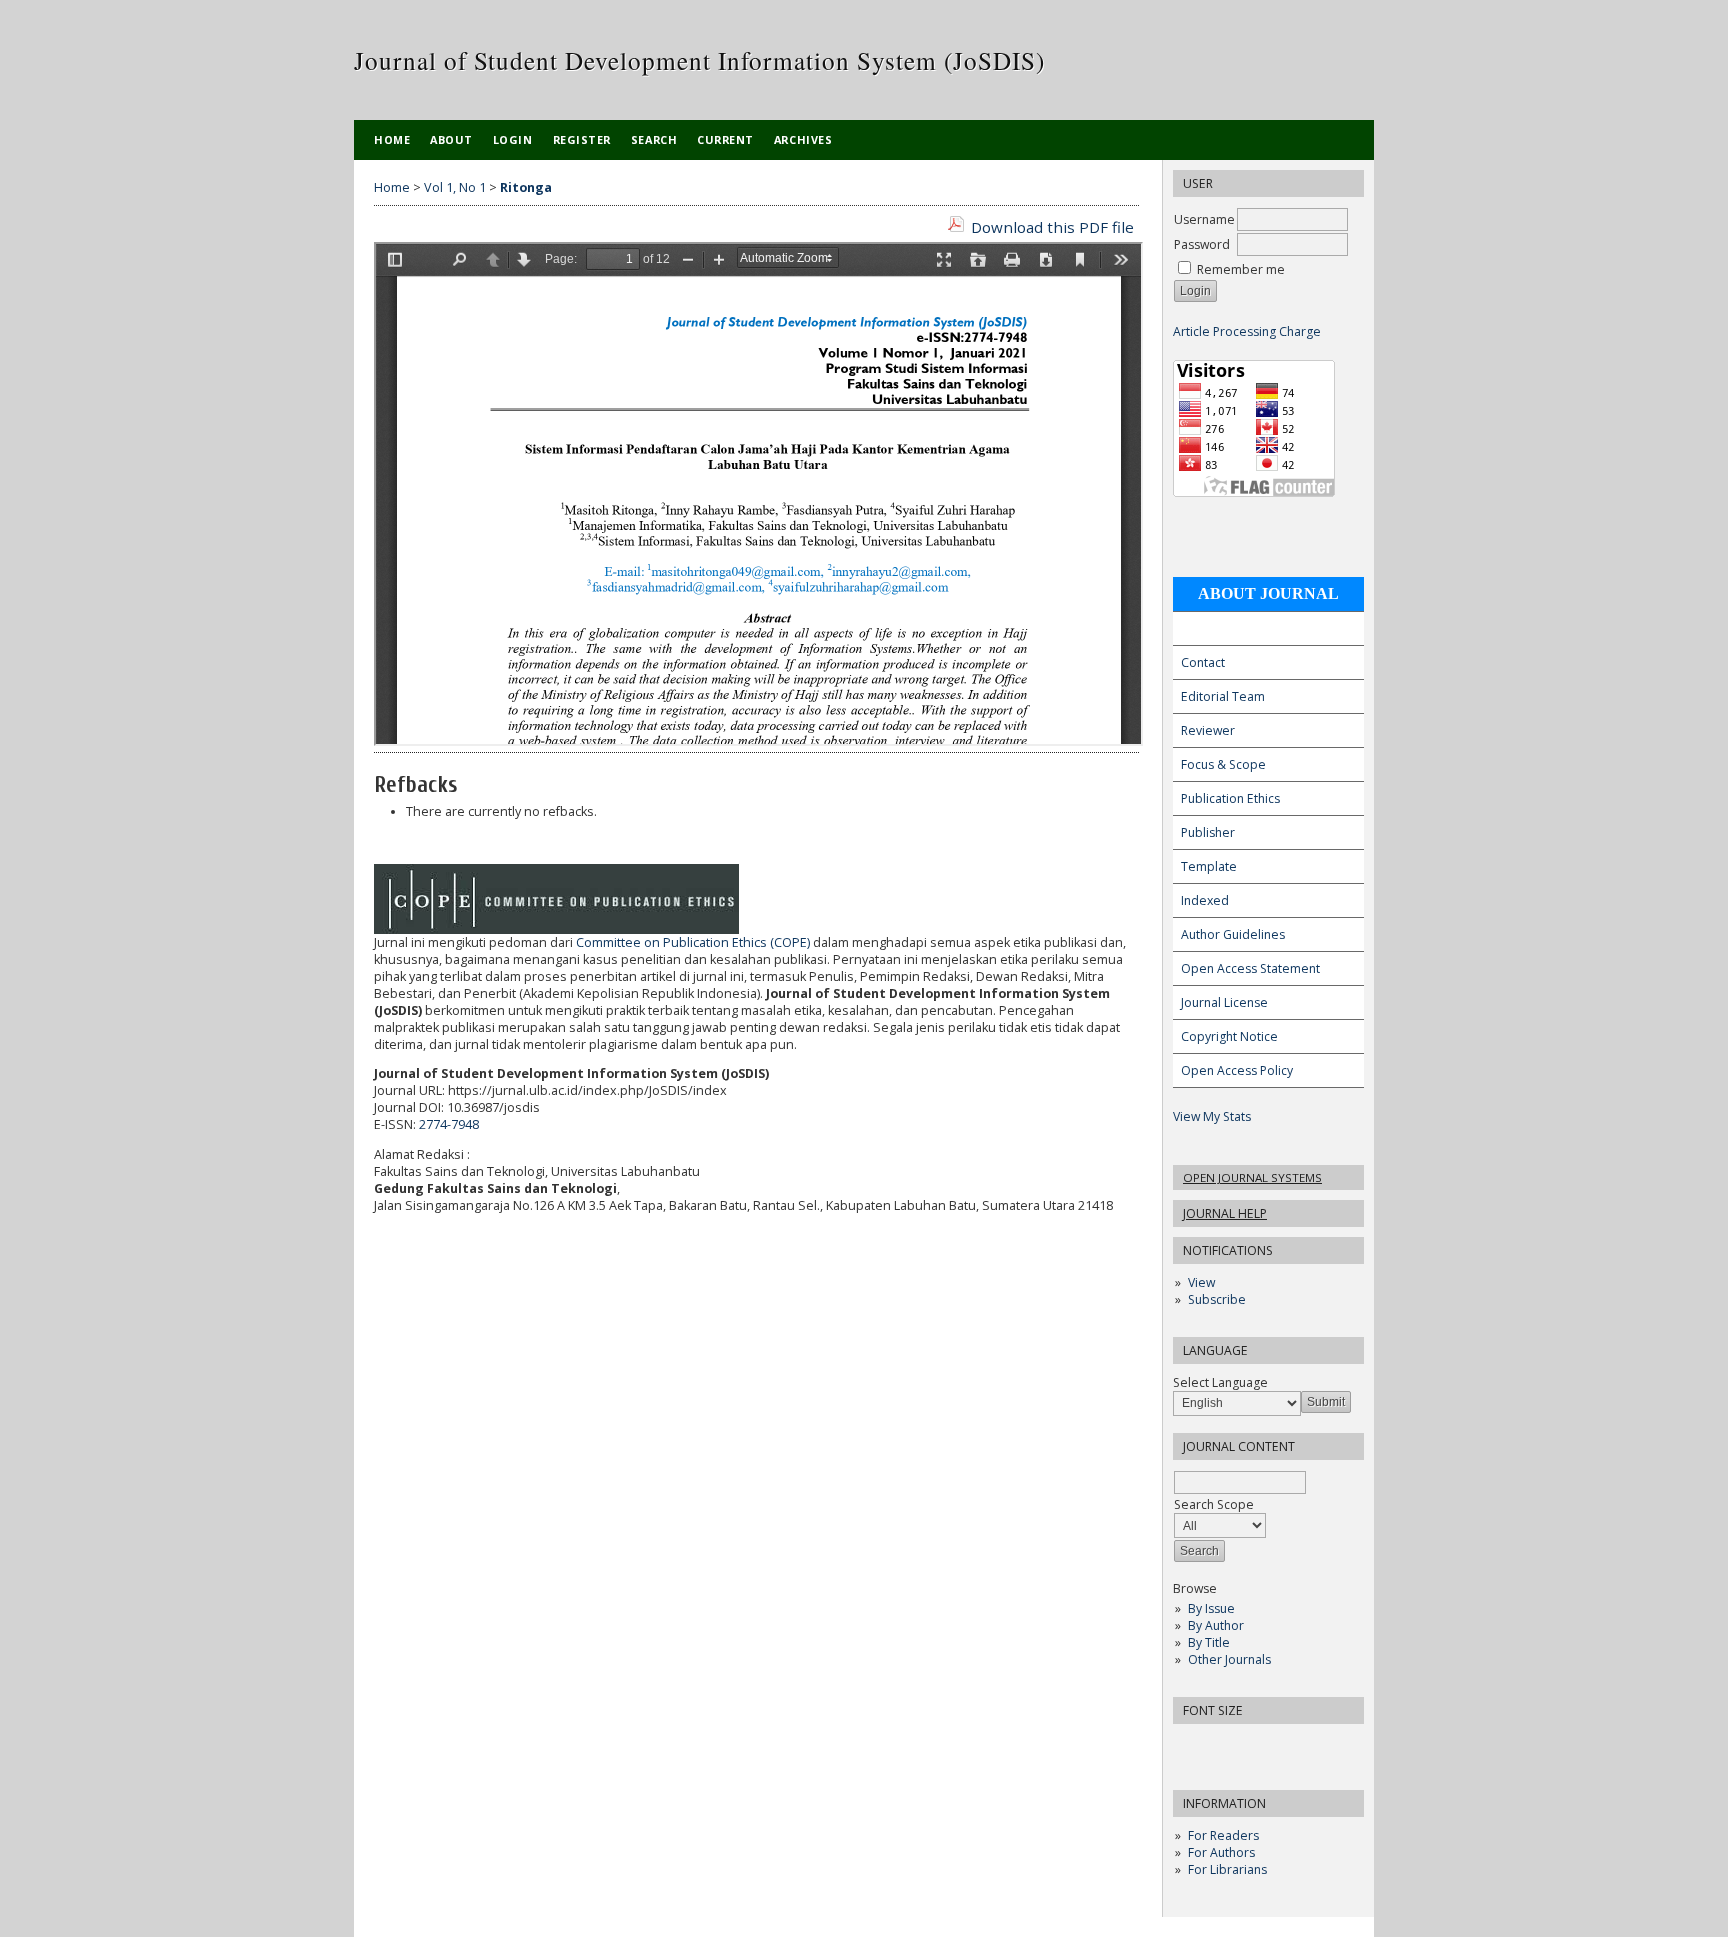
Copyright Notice (1229, 1036)
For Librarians (1227, 1869)
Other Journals (1229, 1659)
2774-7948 (449, 1124)
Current (725, 139)
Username (1204, 219)
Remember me (1241, 269)
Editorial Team (1223, 696)
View (1201, 1282)
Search (654, 139)
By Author (1216, 1625)
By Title (1209, 1642)
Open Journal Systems (1252, 1177)
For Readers (1223, 1835)
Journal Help (1225, 1213)
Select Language (1220, 1382)
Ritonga (526, 187)
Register (582, 139)
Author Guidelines (1233, 934)
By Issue (1211, 1608)
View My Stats (1212, 1116)
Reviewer (1208, 730)
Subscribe (1217, 1299)
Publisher (1208, 832)
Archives (803, 139)
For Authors (1221, 1852)
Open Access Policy (1237, 1070)
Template (1209, 866)
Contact (1203, 662)
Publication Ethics (1230, 798)
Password (1202, 244)
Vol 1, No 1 (455, 187)
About (451, 139)
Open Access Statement (1250, 968)
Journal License (1224, 1002)
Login (513, 139)
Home (392, 139)
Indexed (1205, 900)
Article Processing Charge (1247, 331)
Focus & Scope (1223, 764)
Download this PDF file (1052, 227)
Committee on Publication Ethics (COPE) (693, 942)
